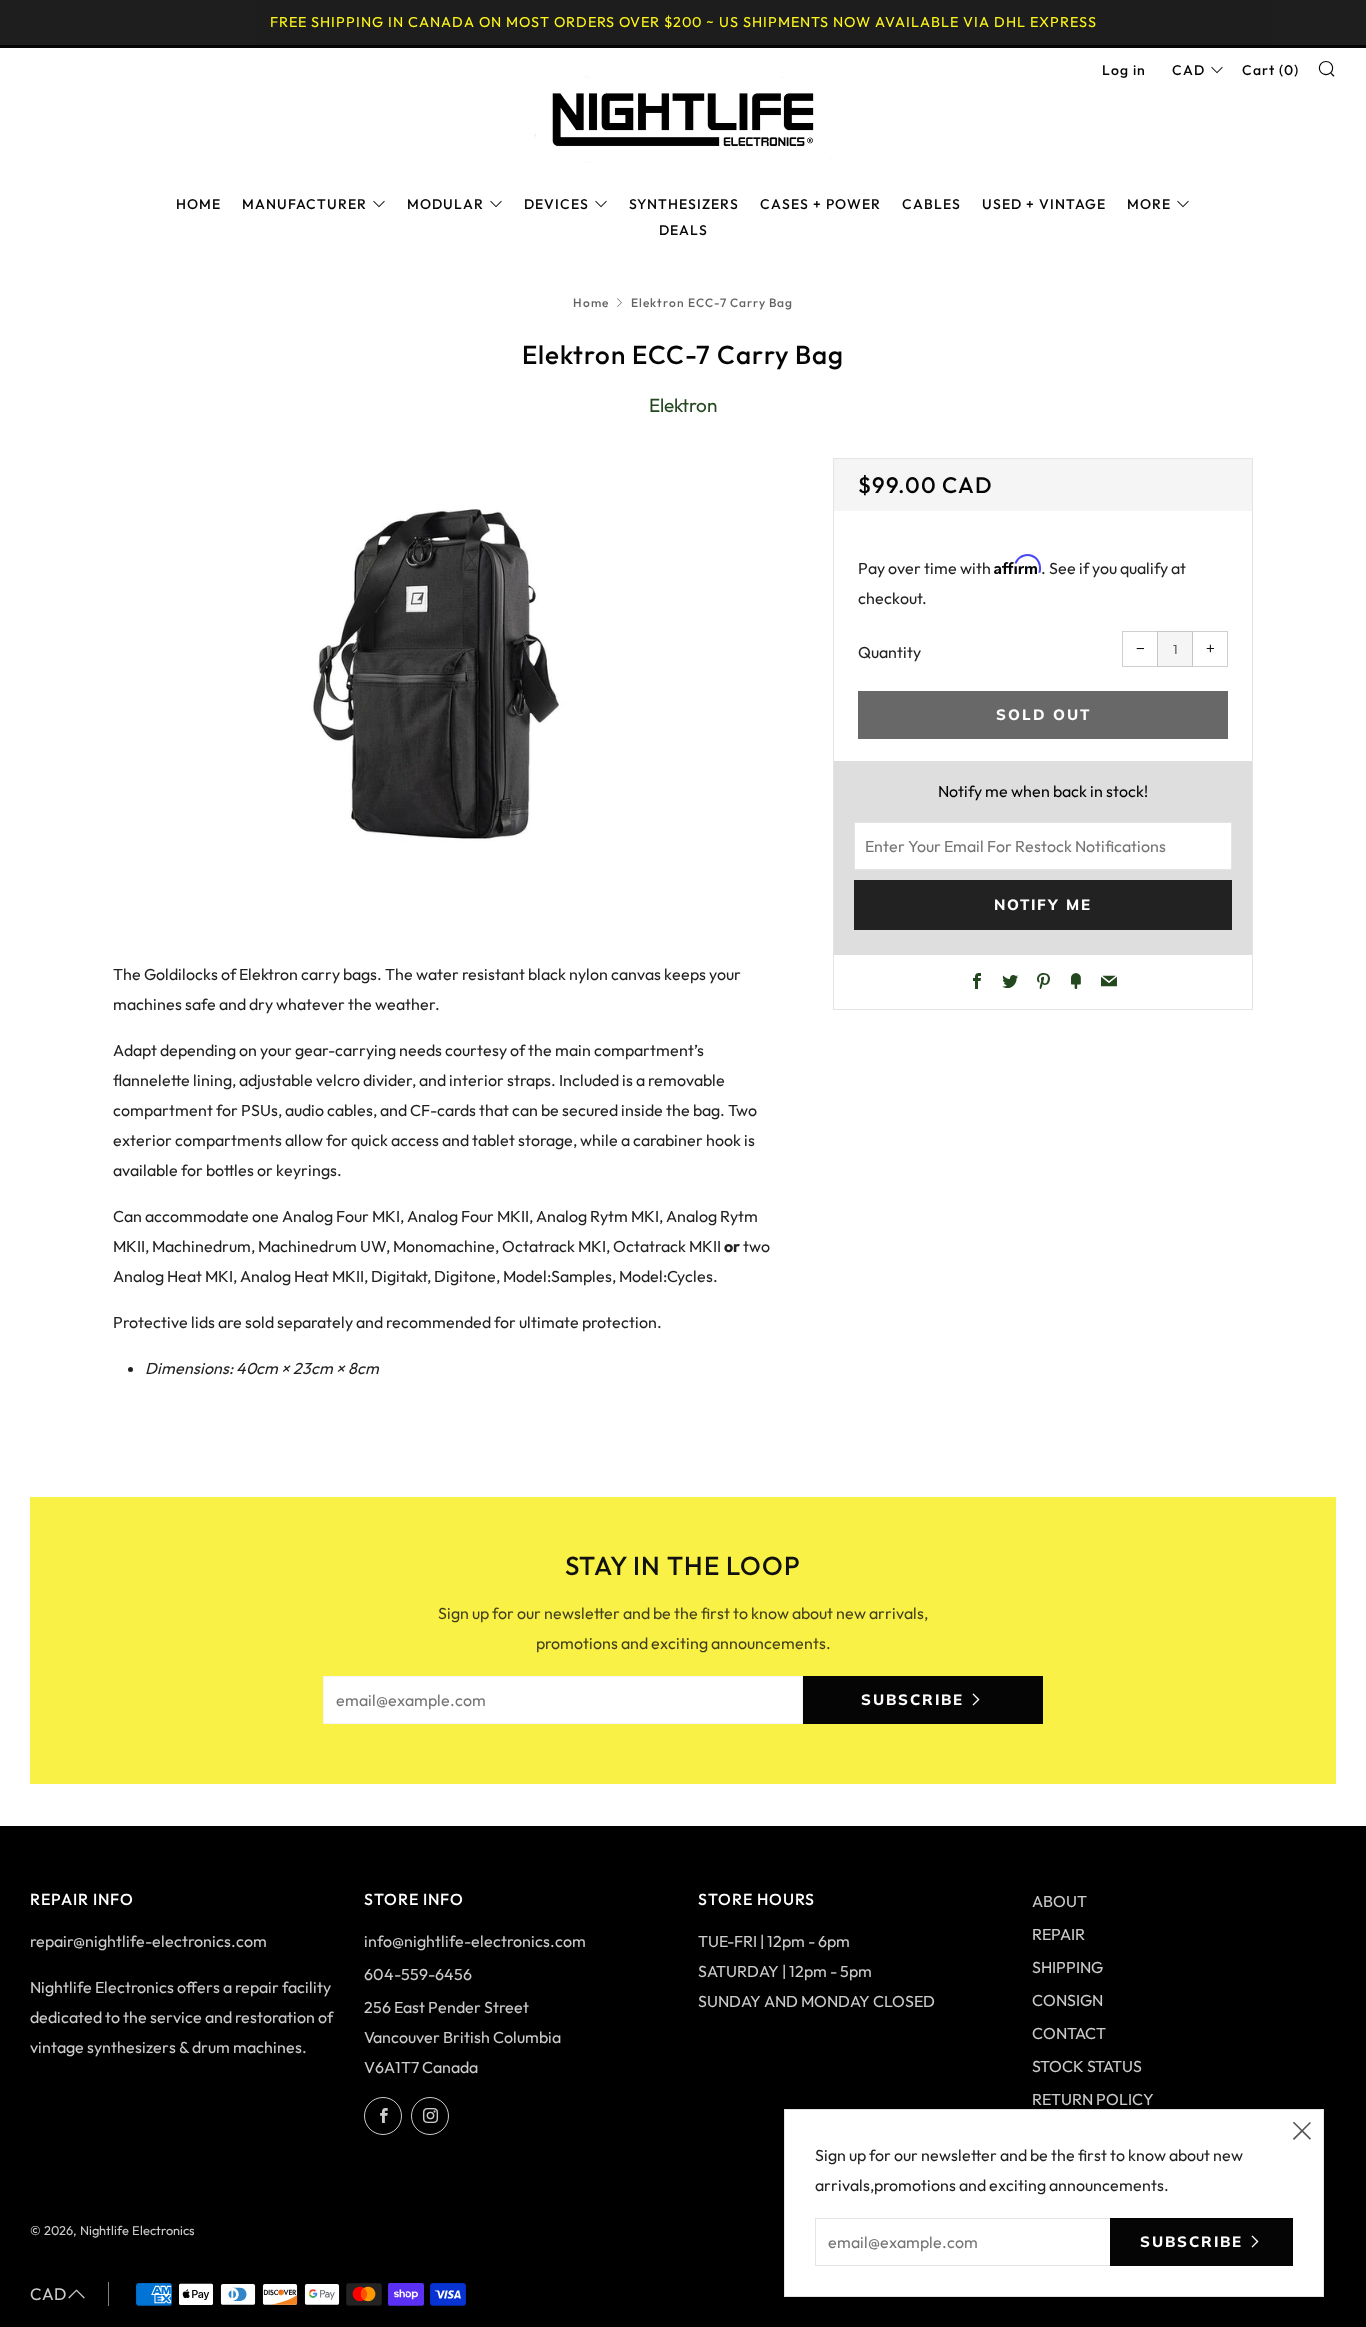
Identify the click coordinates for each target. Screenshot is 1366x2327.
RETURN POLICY (1093, 2099)
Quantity (889, 652)
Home (591, 302)
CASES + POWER (820, 204)
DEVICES (556, 204)
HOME (198, 204)
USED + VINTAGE (1044, 204)
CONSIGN (1067, 2000)
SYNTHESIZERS (684, 204)
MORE (1149, 204)
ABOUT (1059, 1901)
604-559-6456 (418, 1974)
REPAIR (1058, 1934)
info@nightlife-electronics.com (475, 1941)
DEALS (683, 230)
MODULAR (445, 204)
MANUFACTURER (304, 204)
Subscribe (912, 1699)
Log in (1124, 70)
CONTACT (1069, 2033)
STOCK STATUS (1087, 2066)
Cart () (1270, 70)
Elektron (683, 405)
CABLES (931, 204)
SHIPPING (1067, 1967)
